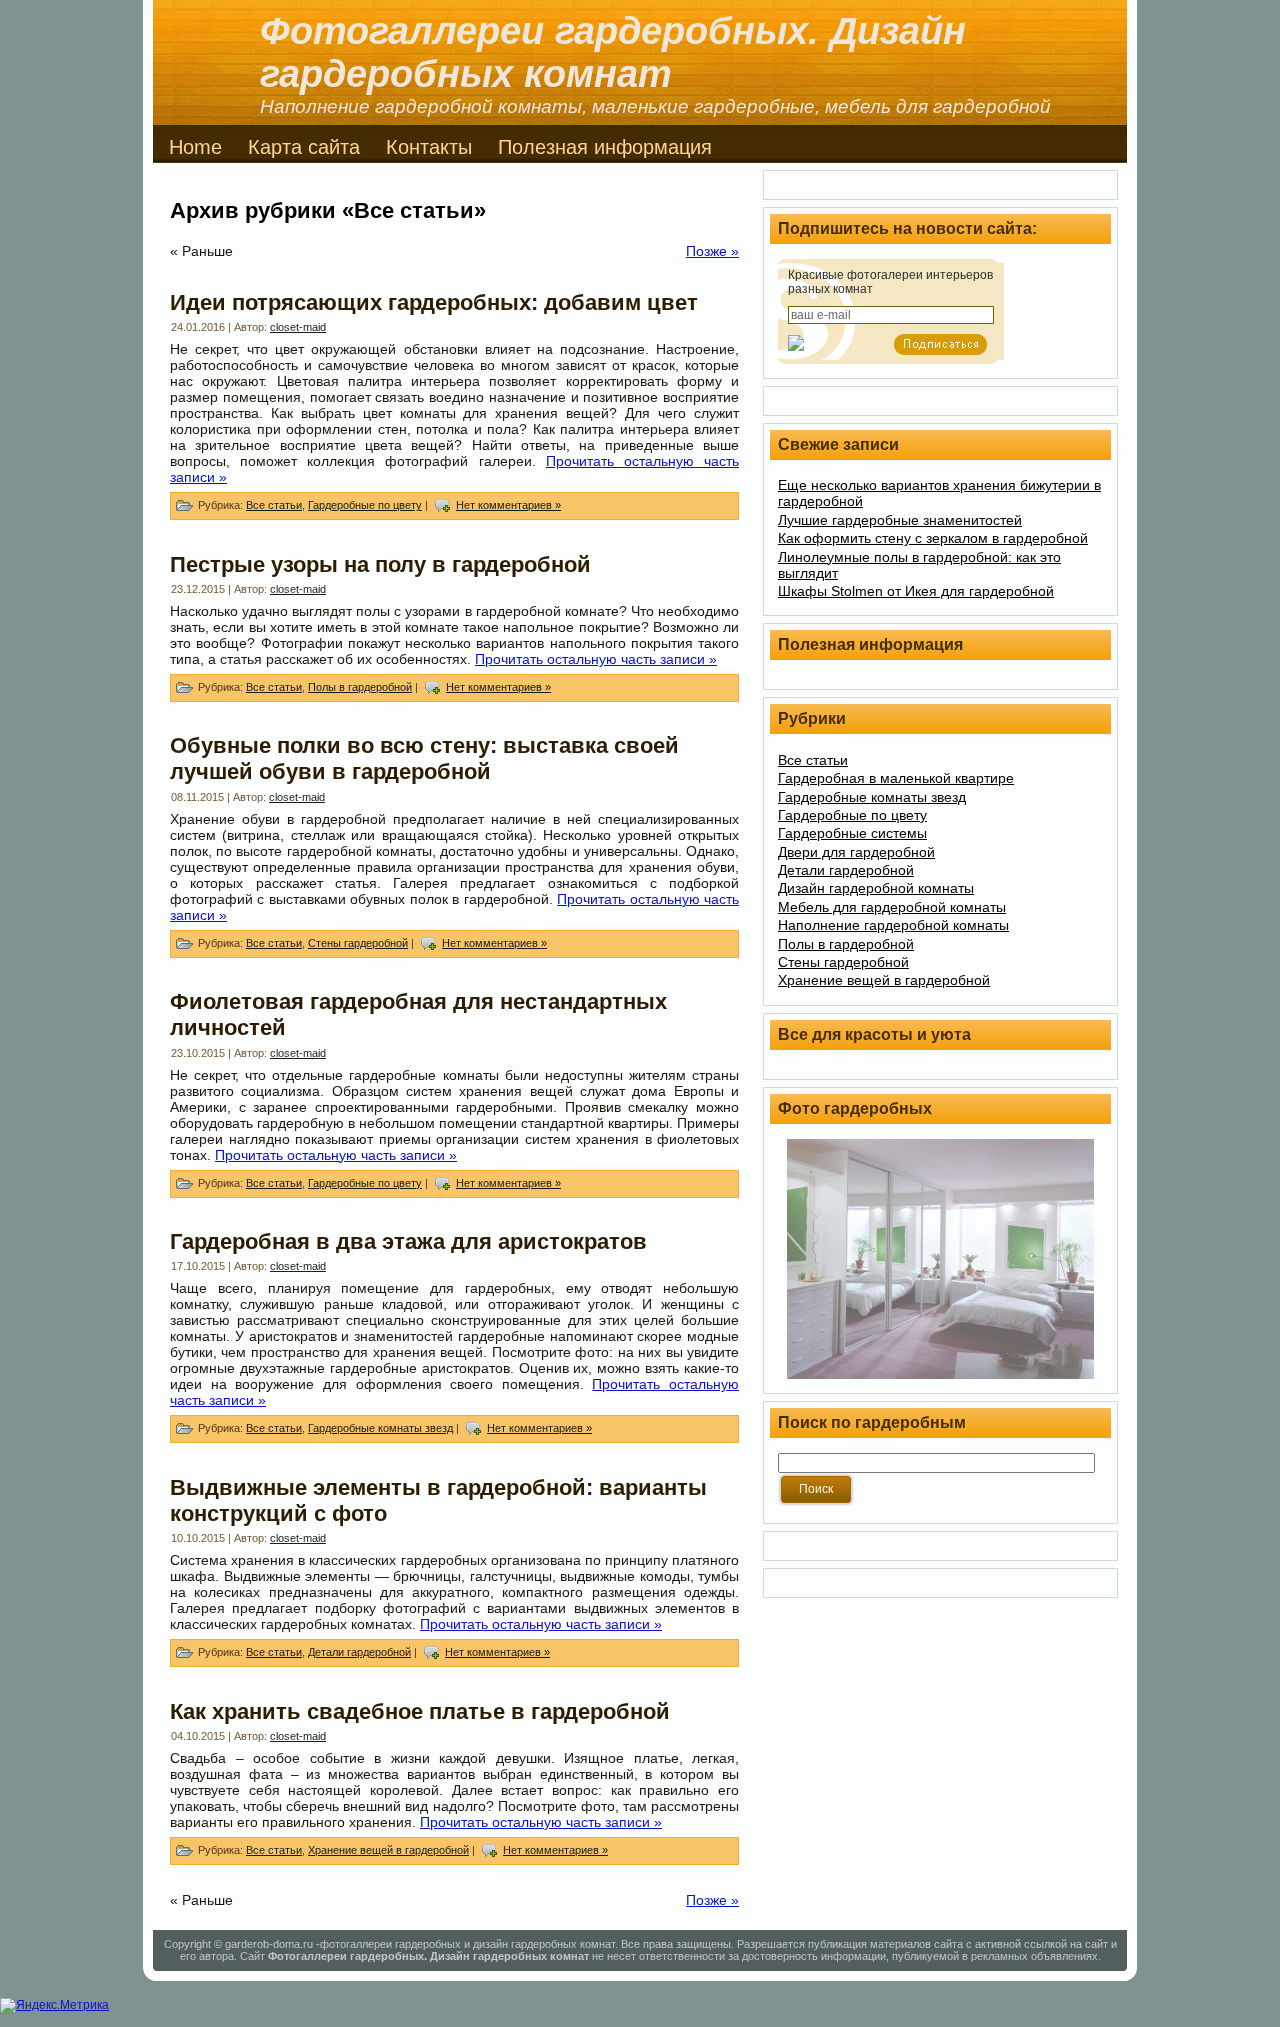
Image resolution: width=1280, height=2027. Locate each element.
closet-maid (298, 327)
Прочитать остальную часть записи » (596, 659)
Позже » (712, 251)
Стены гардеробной (358, 943)
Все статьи (274, 505)
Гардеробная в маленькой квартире (896, 778)
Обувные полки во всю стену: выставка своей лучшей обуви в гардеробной (424, 758)
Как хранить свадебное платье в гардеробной (420, 1711)
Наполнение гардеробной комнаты (893, 925)
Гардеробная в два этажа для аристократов (408, 1241)
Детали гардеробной (359, 1652)
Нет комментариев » (508, 505)
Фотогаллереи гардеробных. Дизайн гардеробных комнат (613, 52)
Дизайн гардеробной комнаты (876, 888)
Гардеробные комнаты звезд (380, 1428)
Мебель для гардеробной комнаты (892, 907)
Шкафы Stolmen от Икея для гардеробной (916, 591)
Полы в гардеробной (360, 687)
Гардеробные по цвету (365, 505)
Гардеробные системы (852, 833)
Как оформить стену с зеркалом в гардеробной (933, 538)
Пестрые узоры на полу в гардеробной (380, 564)
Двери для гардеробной (856, 852)
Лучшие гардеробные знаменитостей (900, 520)
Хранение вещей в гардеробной (388, 1850)
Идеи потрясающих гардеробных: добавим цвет (434, 302)
